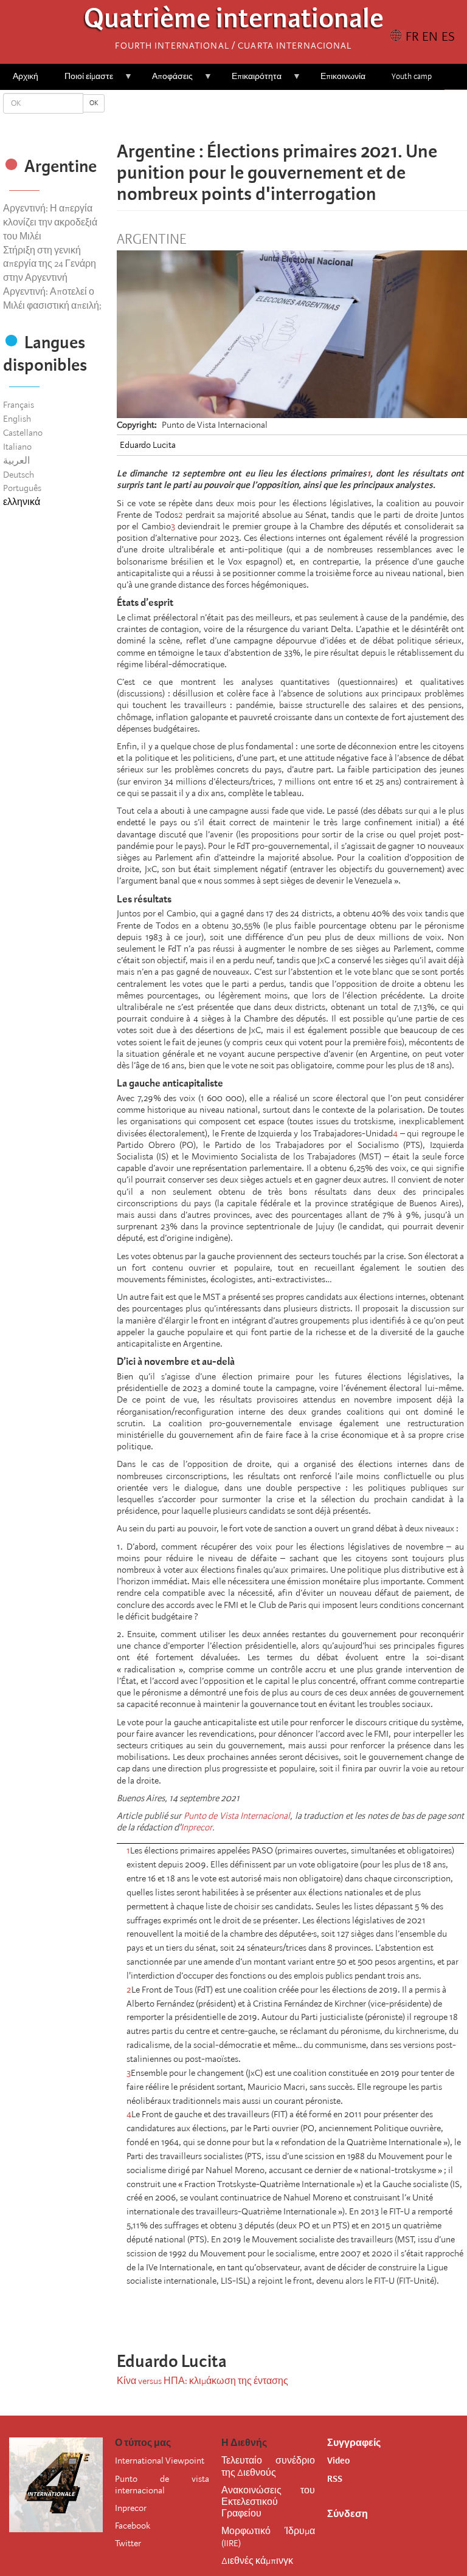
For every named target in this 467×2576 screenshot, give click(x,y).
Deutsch (19, 475)
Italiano (17, 447)
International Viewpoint (160, 2461)
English (17, 419)
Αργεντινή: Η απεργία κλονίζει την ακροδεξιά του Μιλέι (50, 222)
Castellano (23, 433)
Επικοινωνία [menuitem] (343, 76)
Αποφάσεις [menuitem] (166, 81)
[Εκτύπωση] (334, 2313)
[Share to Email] (309, 115)
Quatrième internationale (234, 22)
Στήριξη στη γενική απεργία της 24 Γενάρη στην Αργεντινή (50, 264)
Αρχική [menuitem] (26, 76)
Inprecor (196, 1827)
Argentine (151, 239)
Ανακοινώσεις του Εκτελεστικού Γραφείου (268, 2502)
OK (94, 103)
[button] (326, 115)
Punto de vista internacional (162, 2485)
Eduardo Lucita (148, 445)
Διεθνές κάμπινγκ (257, 2561)
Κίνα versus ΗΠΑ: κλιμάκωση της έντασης (202, 2381)
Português (22, 488)
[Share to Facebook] (258, 115)
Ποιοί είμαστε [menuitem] (82, 81)
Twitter (128, 2543)
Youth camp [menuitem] (412, 76)
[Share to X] (275, 115)
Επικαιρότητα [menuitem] (250, 81)
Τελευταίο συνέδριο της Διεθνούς (268, 2466)
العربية (16, 461)
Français (19, 405)
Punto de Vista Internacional (237, 1816)
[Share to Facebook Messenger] (292, 115)
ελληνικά (22, 502)
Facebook (133, 2526)
